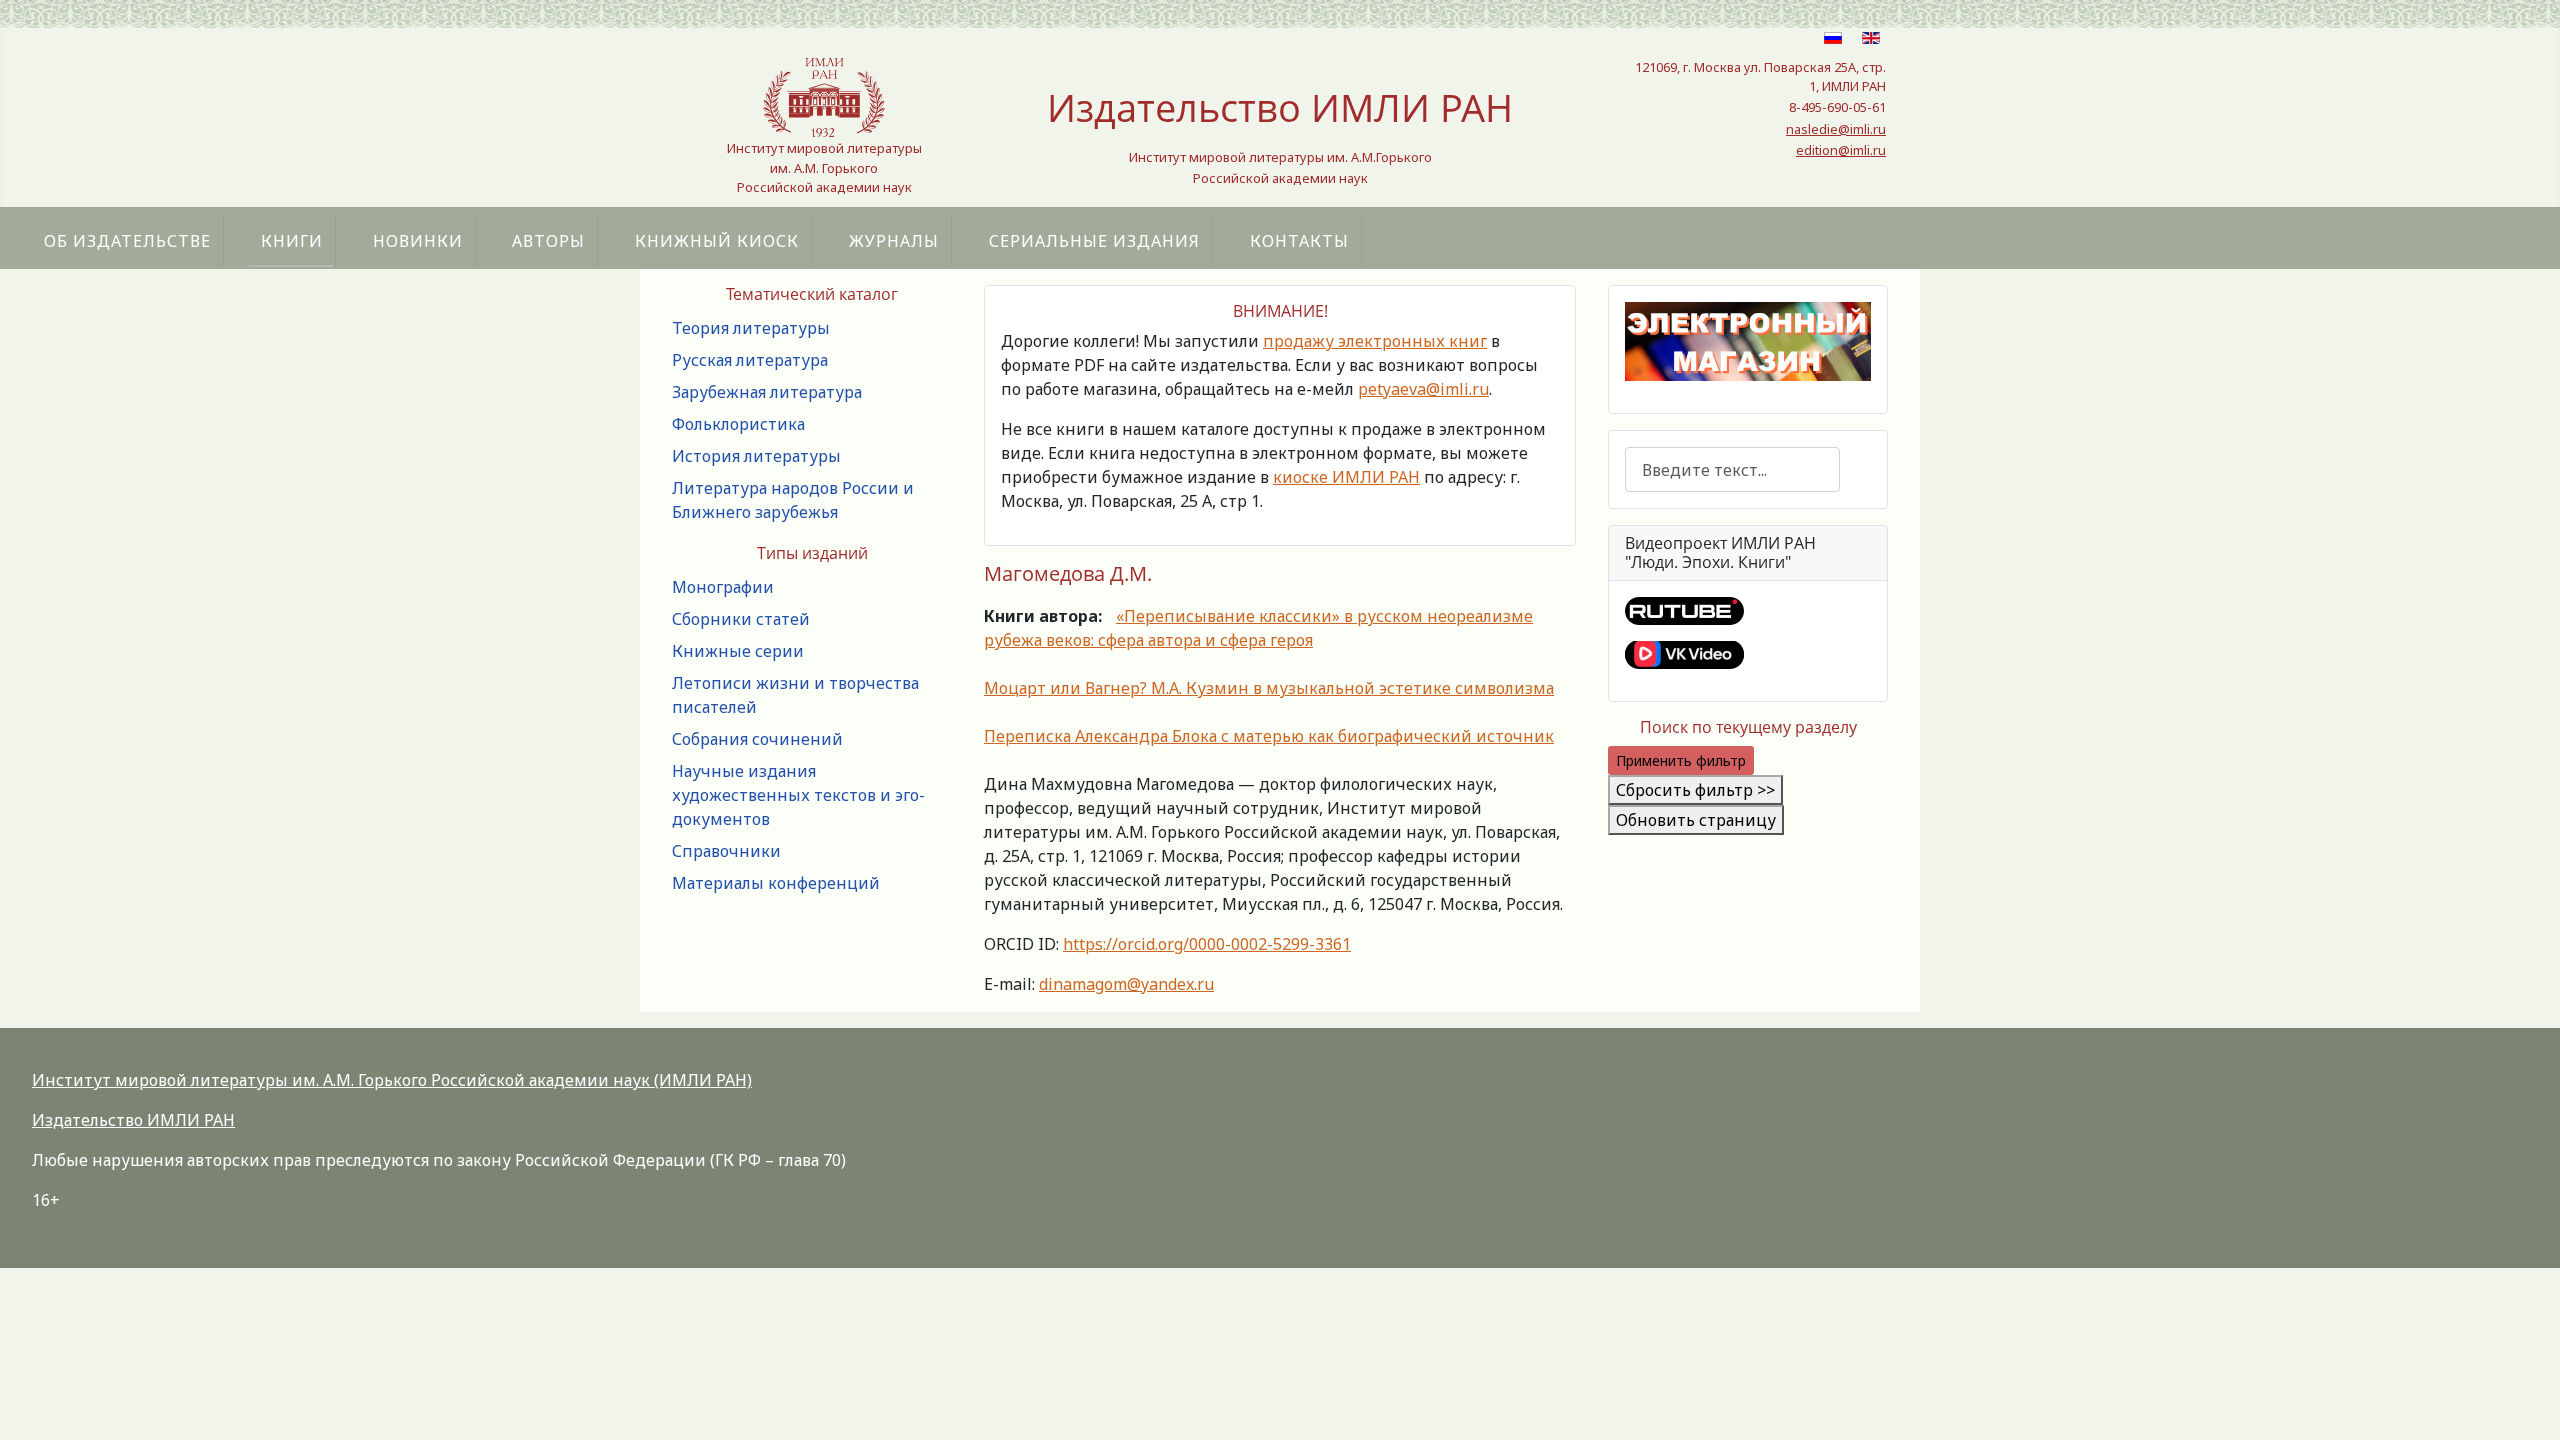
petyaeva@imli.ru (1423, 389)
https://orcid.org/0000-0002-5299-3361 (1207, 944)
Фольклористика (738, 424)
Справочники (726, 851)
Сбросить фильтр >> (1695, 790)
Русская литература (750, 360)
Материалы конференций (776, 883)
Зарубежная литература (767, 392)
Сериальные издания (1094, 241)
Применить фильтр (1681, 760)
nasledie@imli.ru (1836, 129)
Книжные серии (738, 651)
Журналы (894, 241)
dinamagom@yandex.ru (1126, 984)
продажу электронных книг (1375, 341)
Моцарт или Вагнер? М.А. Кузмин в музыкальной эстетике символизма (1269, 688)
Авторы (548, 241)
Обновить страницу (1696, 820)
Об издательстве (127, 241)
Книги (292, 241)
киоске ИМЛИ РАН (1346, 477)
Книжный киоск (717, 241)
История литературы (756, 456)
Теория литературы (751, 328)
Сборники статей (741, 619)
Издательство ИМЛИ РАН (133, 1120)
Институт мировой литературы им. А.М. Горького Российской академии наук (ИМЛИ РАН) (392, 1080)
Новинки (418, 241)
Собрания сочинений (757, 739)
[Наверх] (2525, 1403)
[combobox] (1732, 469)
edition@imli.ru (1841, 150)
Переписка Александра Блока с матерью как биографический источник (1269, 736)
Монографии (723, 587)
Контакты (1299, 241)
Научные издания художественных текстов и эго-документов (798, 795)
